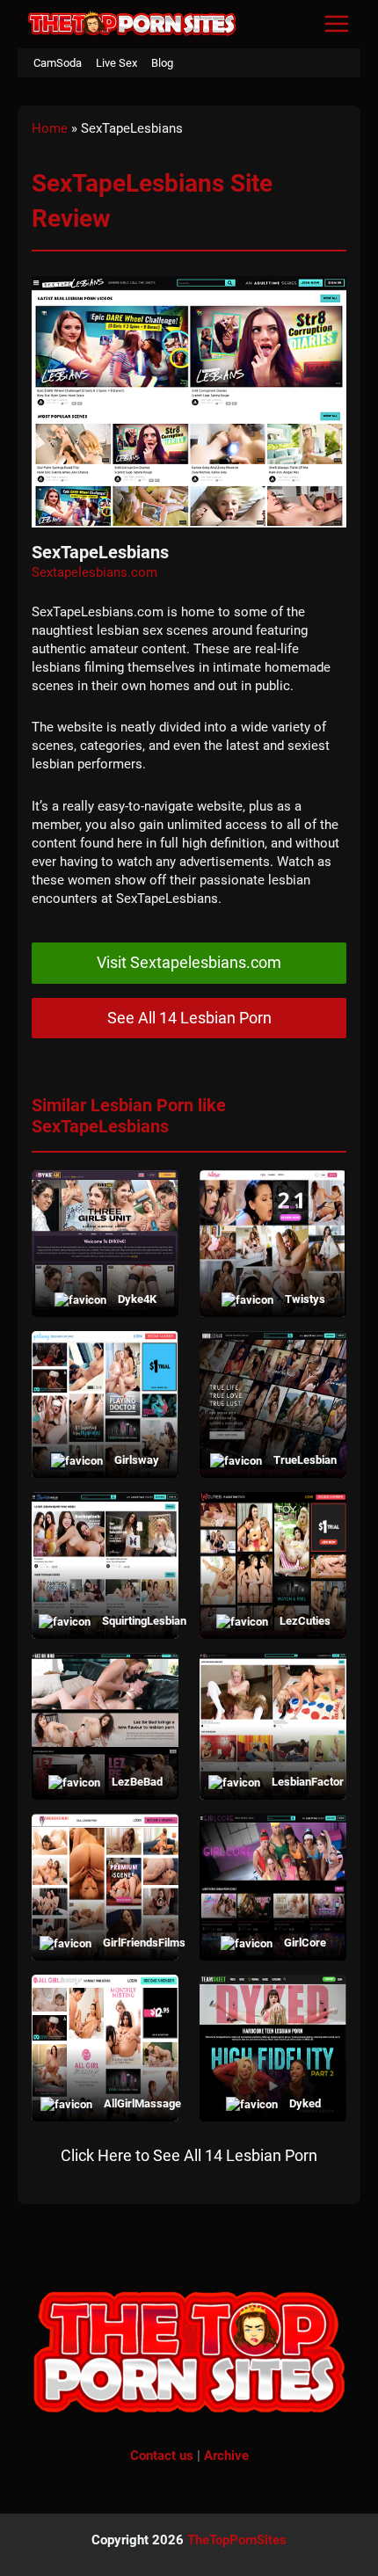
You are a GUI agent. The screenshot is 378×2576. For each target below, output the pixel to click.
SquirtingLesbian (136, 1621)
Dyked (304, 2103)
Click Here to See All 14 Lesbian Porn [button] (189, 2155)
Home (50, 128)
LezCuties (304, 1621)
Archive (226, 2456)
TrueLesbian (304, 1460)
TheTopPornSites (237, 2540)
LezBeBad (136, 1782)
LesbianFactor (303, 1782)
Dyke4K (136, 1299)
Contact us (162, 2456)
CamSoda (58, 63)
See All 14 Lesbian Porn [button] (189, 1018)
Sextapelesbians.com (94, 572)
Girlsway (135, 1460)
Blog (162, 63)
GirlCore (304, 1943)
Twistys (304, 1299)
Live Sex (116, 63)
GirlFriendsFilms (136, 1943)
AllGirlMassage (135, 2103)
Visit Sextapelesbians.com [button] (189, 962)
